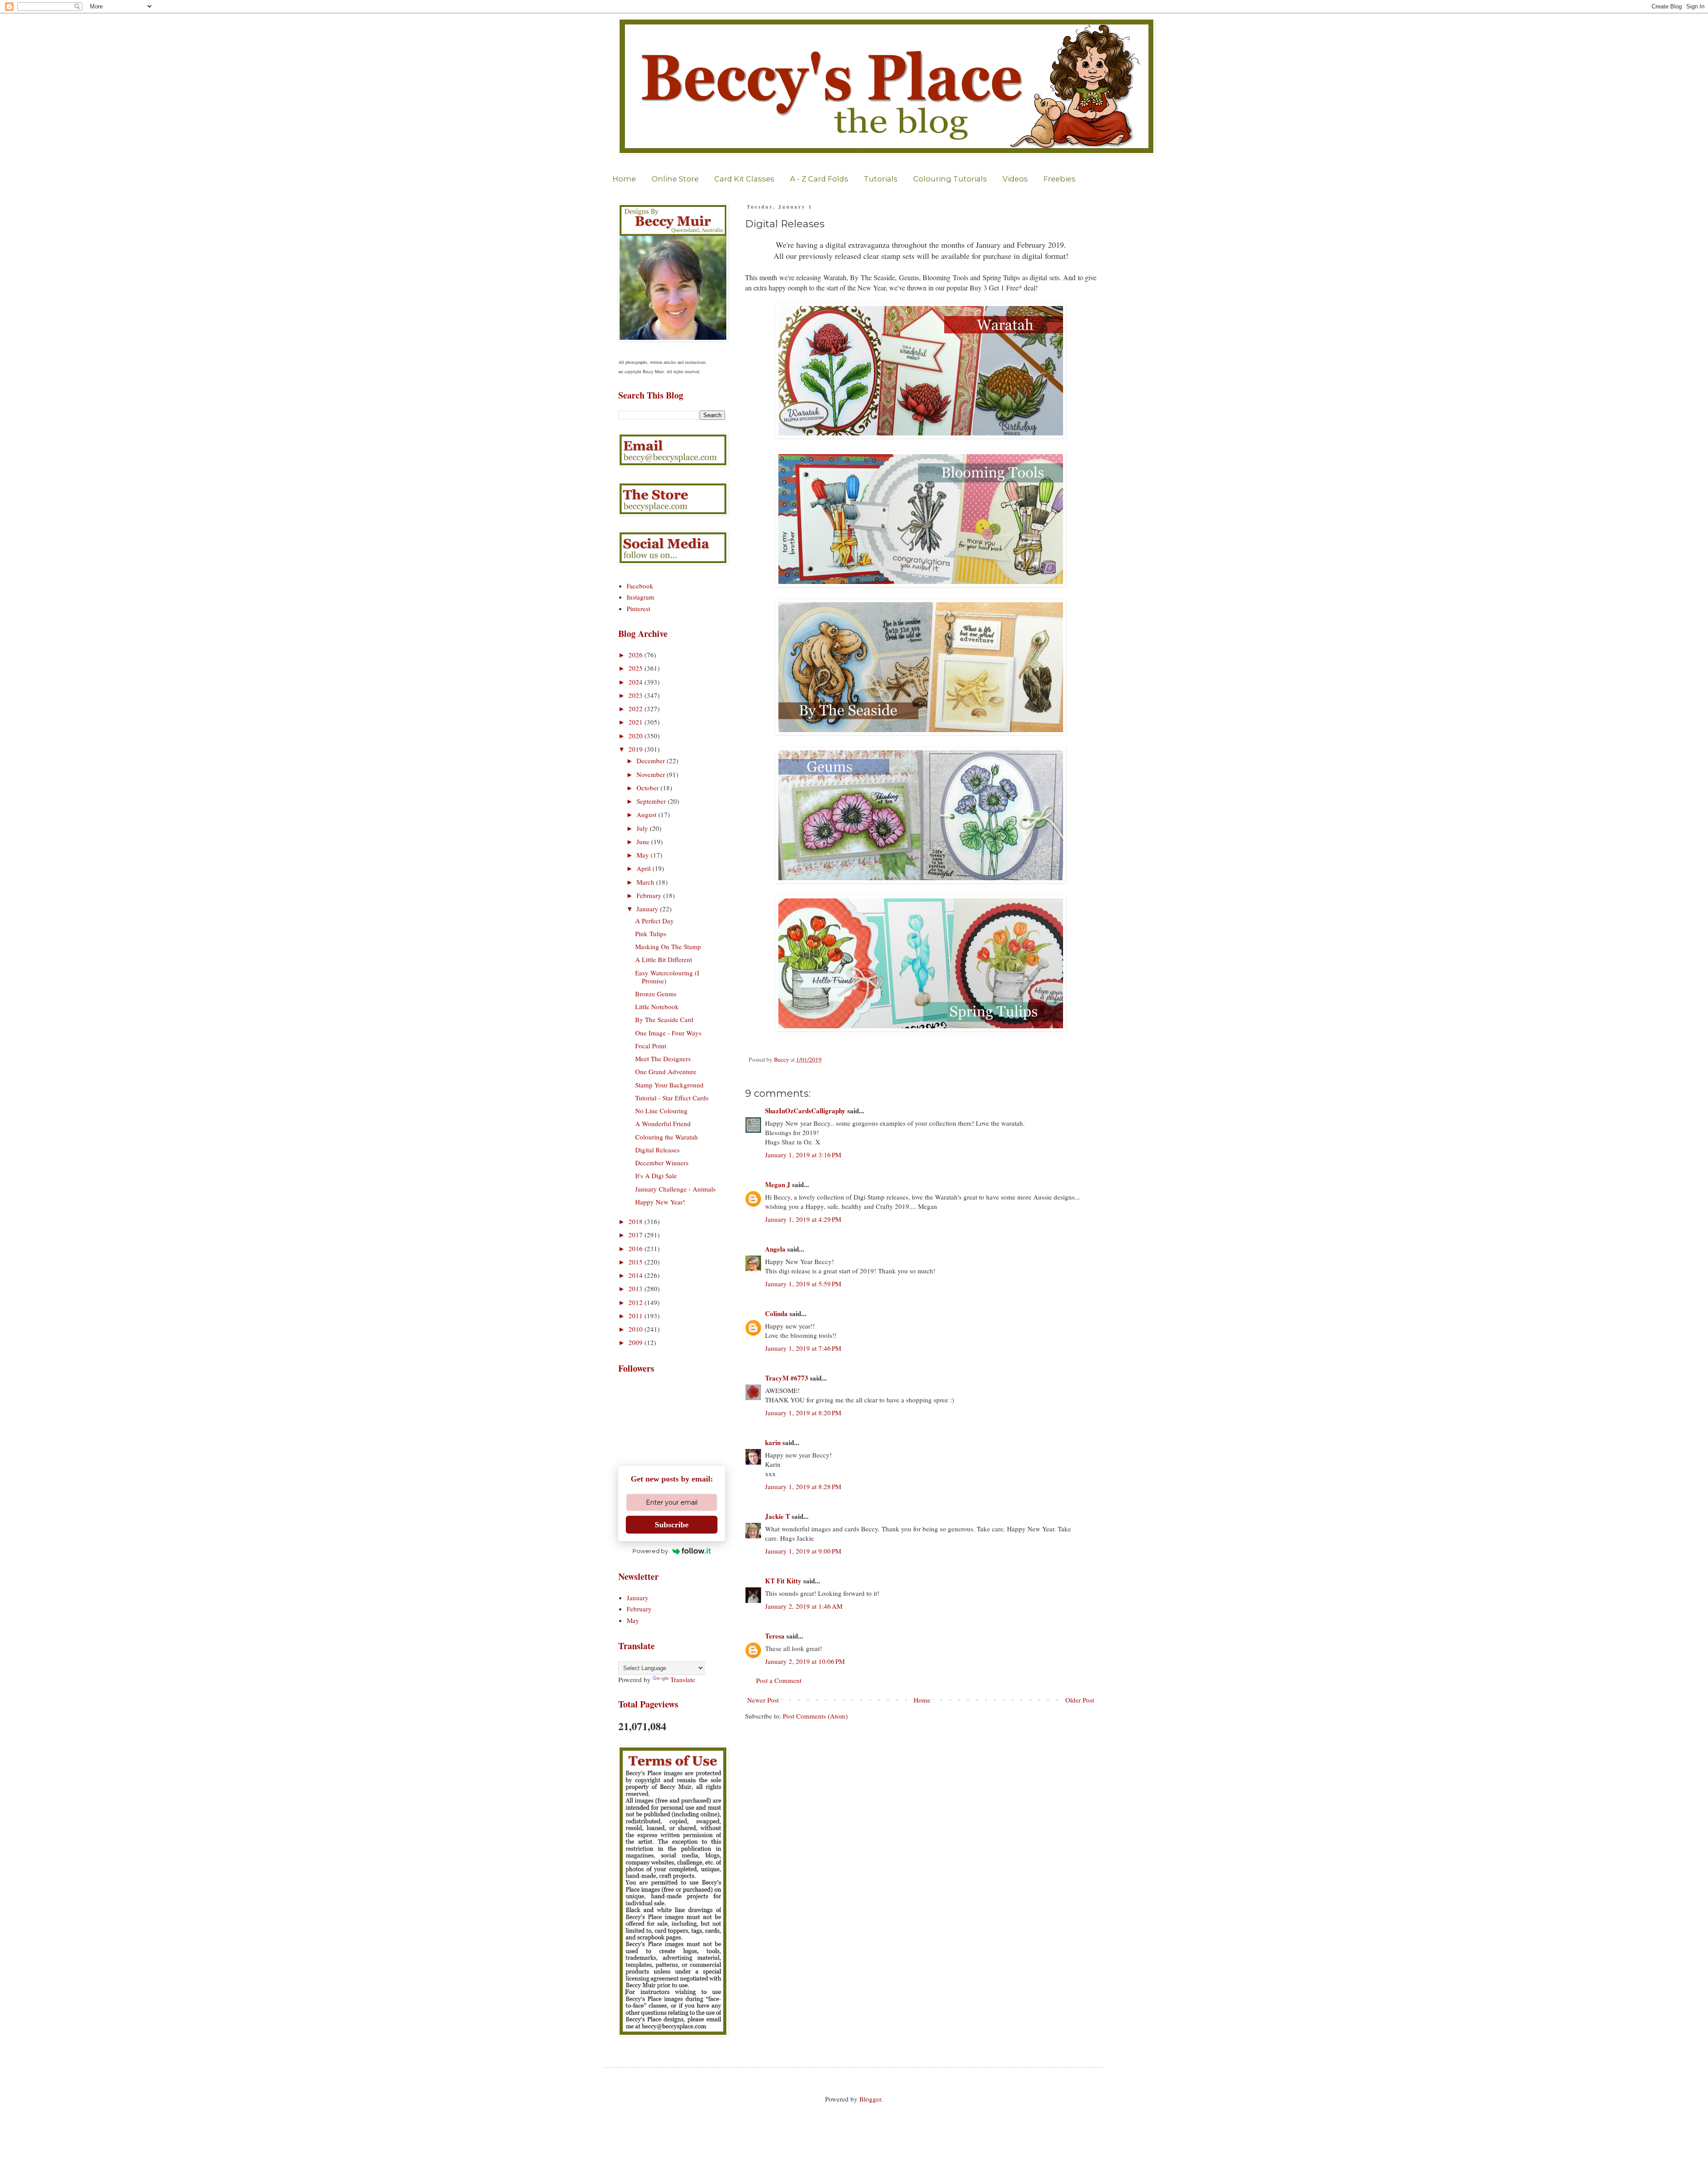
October (649, 788)
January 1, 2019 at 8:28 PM (803, 1486)
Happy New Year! (660, 1202)
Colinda (776, 1313)
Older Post (1080, 1700)
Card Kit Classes (744, 179)
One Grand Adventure (666, 1071)
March (646, 882)
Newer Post (763, 1700)
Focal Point (651, 1046)
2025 (636, 668)
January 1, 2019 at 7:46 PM (803, 1348)
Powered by (650, 1551)
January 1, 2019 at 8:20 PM (803, 1413)
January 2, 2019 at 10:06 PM (805, 1661)
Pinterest (638, 608)
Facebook (640, 586)
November (652, 774)
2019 (636, 749)
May (644, 855)
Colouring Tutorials (950, 179)
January (648, 909)
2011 (636, 1316)
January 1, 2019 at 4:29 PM (803, 1219)
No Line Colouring (661, 1111)
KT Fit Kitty (783, 1581)
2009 (636, 1342)
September (652, 801)
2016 (636, 1248)
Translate (683, 1679)
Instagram (640, 597)
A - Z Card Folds (819, 179)
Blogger (870, 2099)
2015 (636, 1262)
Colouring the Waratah (667, 1137)
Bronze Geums (656, 994)
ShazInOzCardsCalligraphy (805, 1111)
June (644, 841)
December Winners (662, 1163)
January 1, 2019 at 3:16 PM (803, 1155)
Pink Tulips (651, 934)
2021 (636, 722)
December (652, 761)
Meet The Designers (663, 1059)
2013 (636, 1288)
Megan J (778, 1184)
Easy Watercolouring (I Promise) (667, 977)
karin (773, 1442)
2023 (636, 695)
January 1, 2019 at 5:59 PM (803, 1284)
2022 (636, 709)
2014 (636, 1275)
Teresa (775, 1636)
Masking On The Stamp (668, 946)
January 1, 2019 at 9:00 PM (803, 1551)
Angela (775, 1249)
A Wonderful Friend (663, 1123)
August (647, 814)
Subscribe (672, 1525)
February (650, 895)
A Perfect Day (655, 921)
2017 (636, 1235)
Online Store (675, 179)
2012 (636, 1302)
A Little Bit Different (664, 959)
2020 (636, 736)
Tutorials (881, 179)
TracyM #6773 (787, 1378)
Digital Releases (657, 1150)
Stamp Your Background (669, 1085)
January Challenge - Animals (675, 1189)
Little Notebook (657, 1007)
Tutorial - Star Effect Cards (672, 1098)
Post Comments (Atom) (815, 1716)
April (645, 868)
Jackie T (777, 1516)
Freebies (1059, 179)
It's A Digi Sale (656, 1176)
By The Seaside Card (664, 1019)
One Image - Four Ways (668, 1033)
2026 (636, 655)
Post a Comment (779, 1680)
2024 (636, 682)
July (643, 828)
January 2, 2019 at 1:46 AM (804, 1606)
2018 (636, 1221)
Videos (1015, 179)
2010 (636, 1329)
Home (624, 179)
